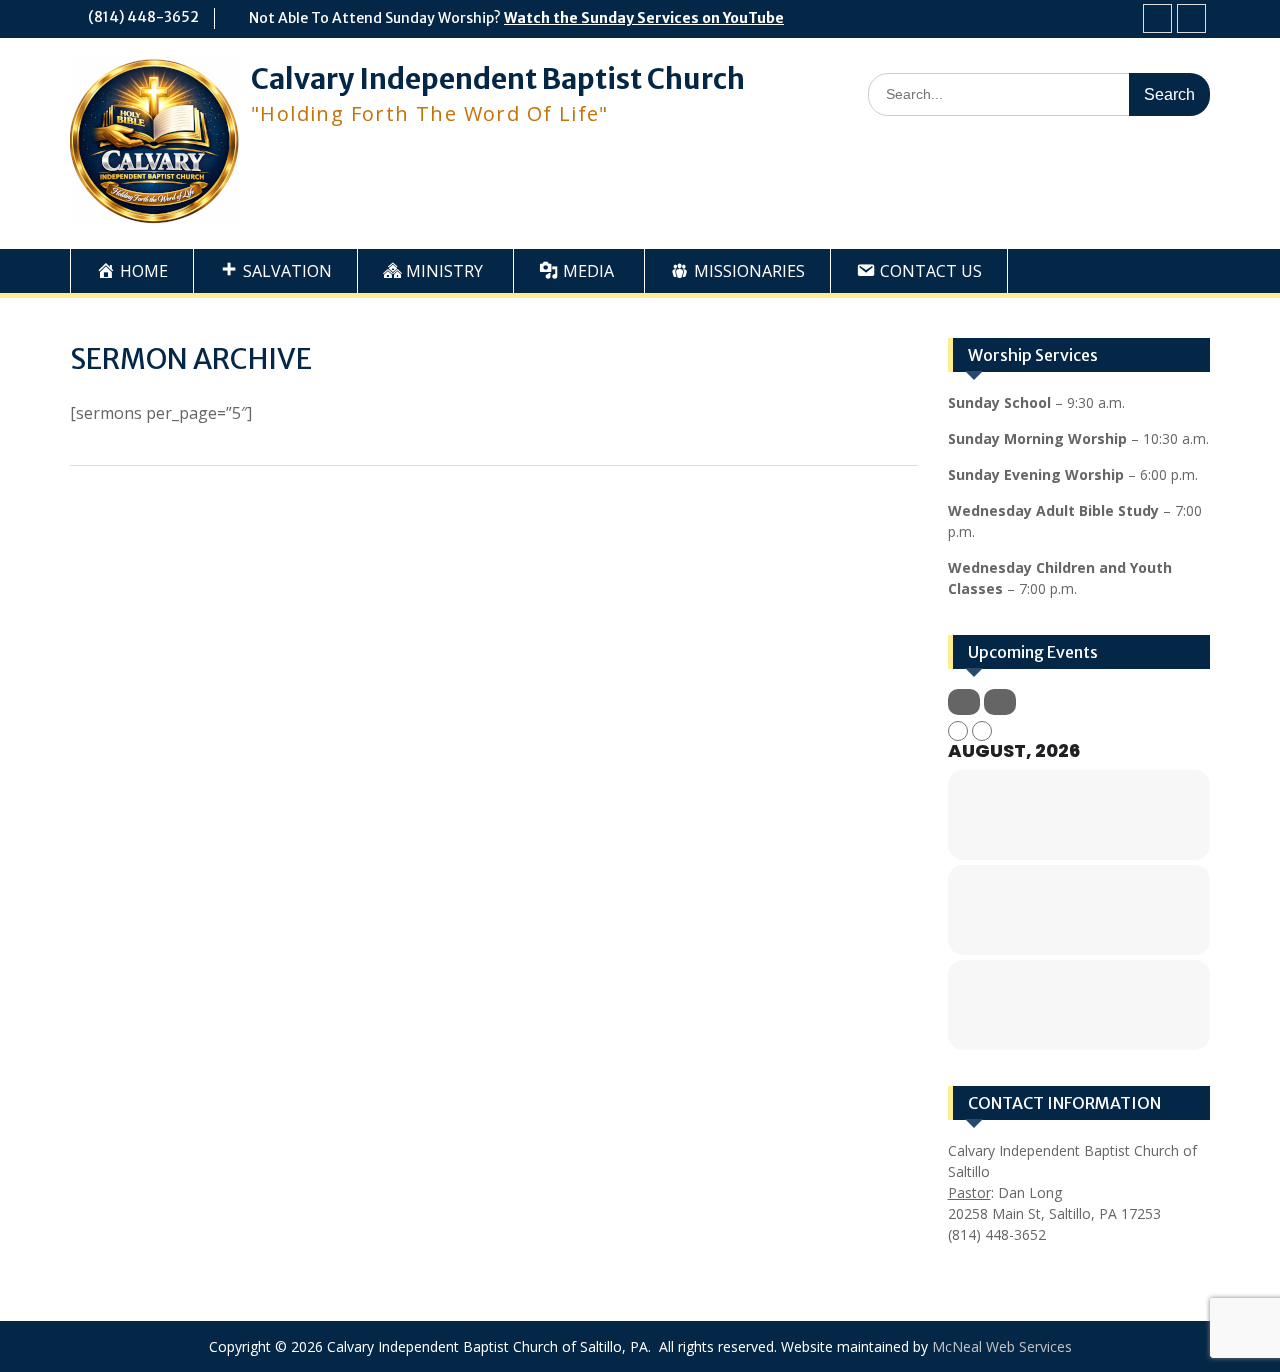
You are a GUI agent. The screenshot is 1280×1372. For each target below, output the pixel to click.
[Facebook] (1157, 18)
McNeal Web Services (1002, 1346)
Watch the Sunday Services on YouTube (644, 18)
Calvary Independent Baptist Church (498, 79)
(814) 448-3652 (143, 17)
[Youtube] (1191, 18)
